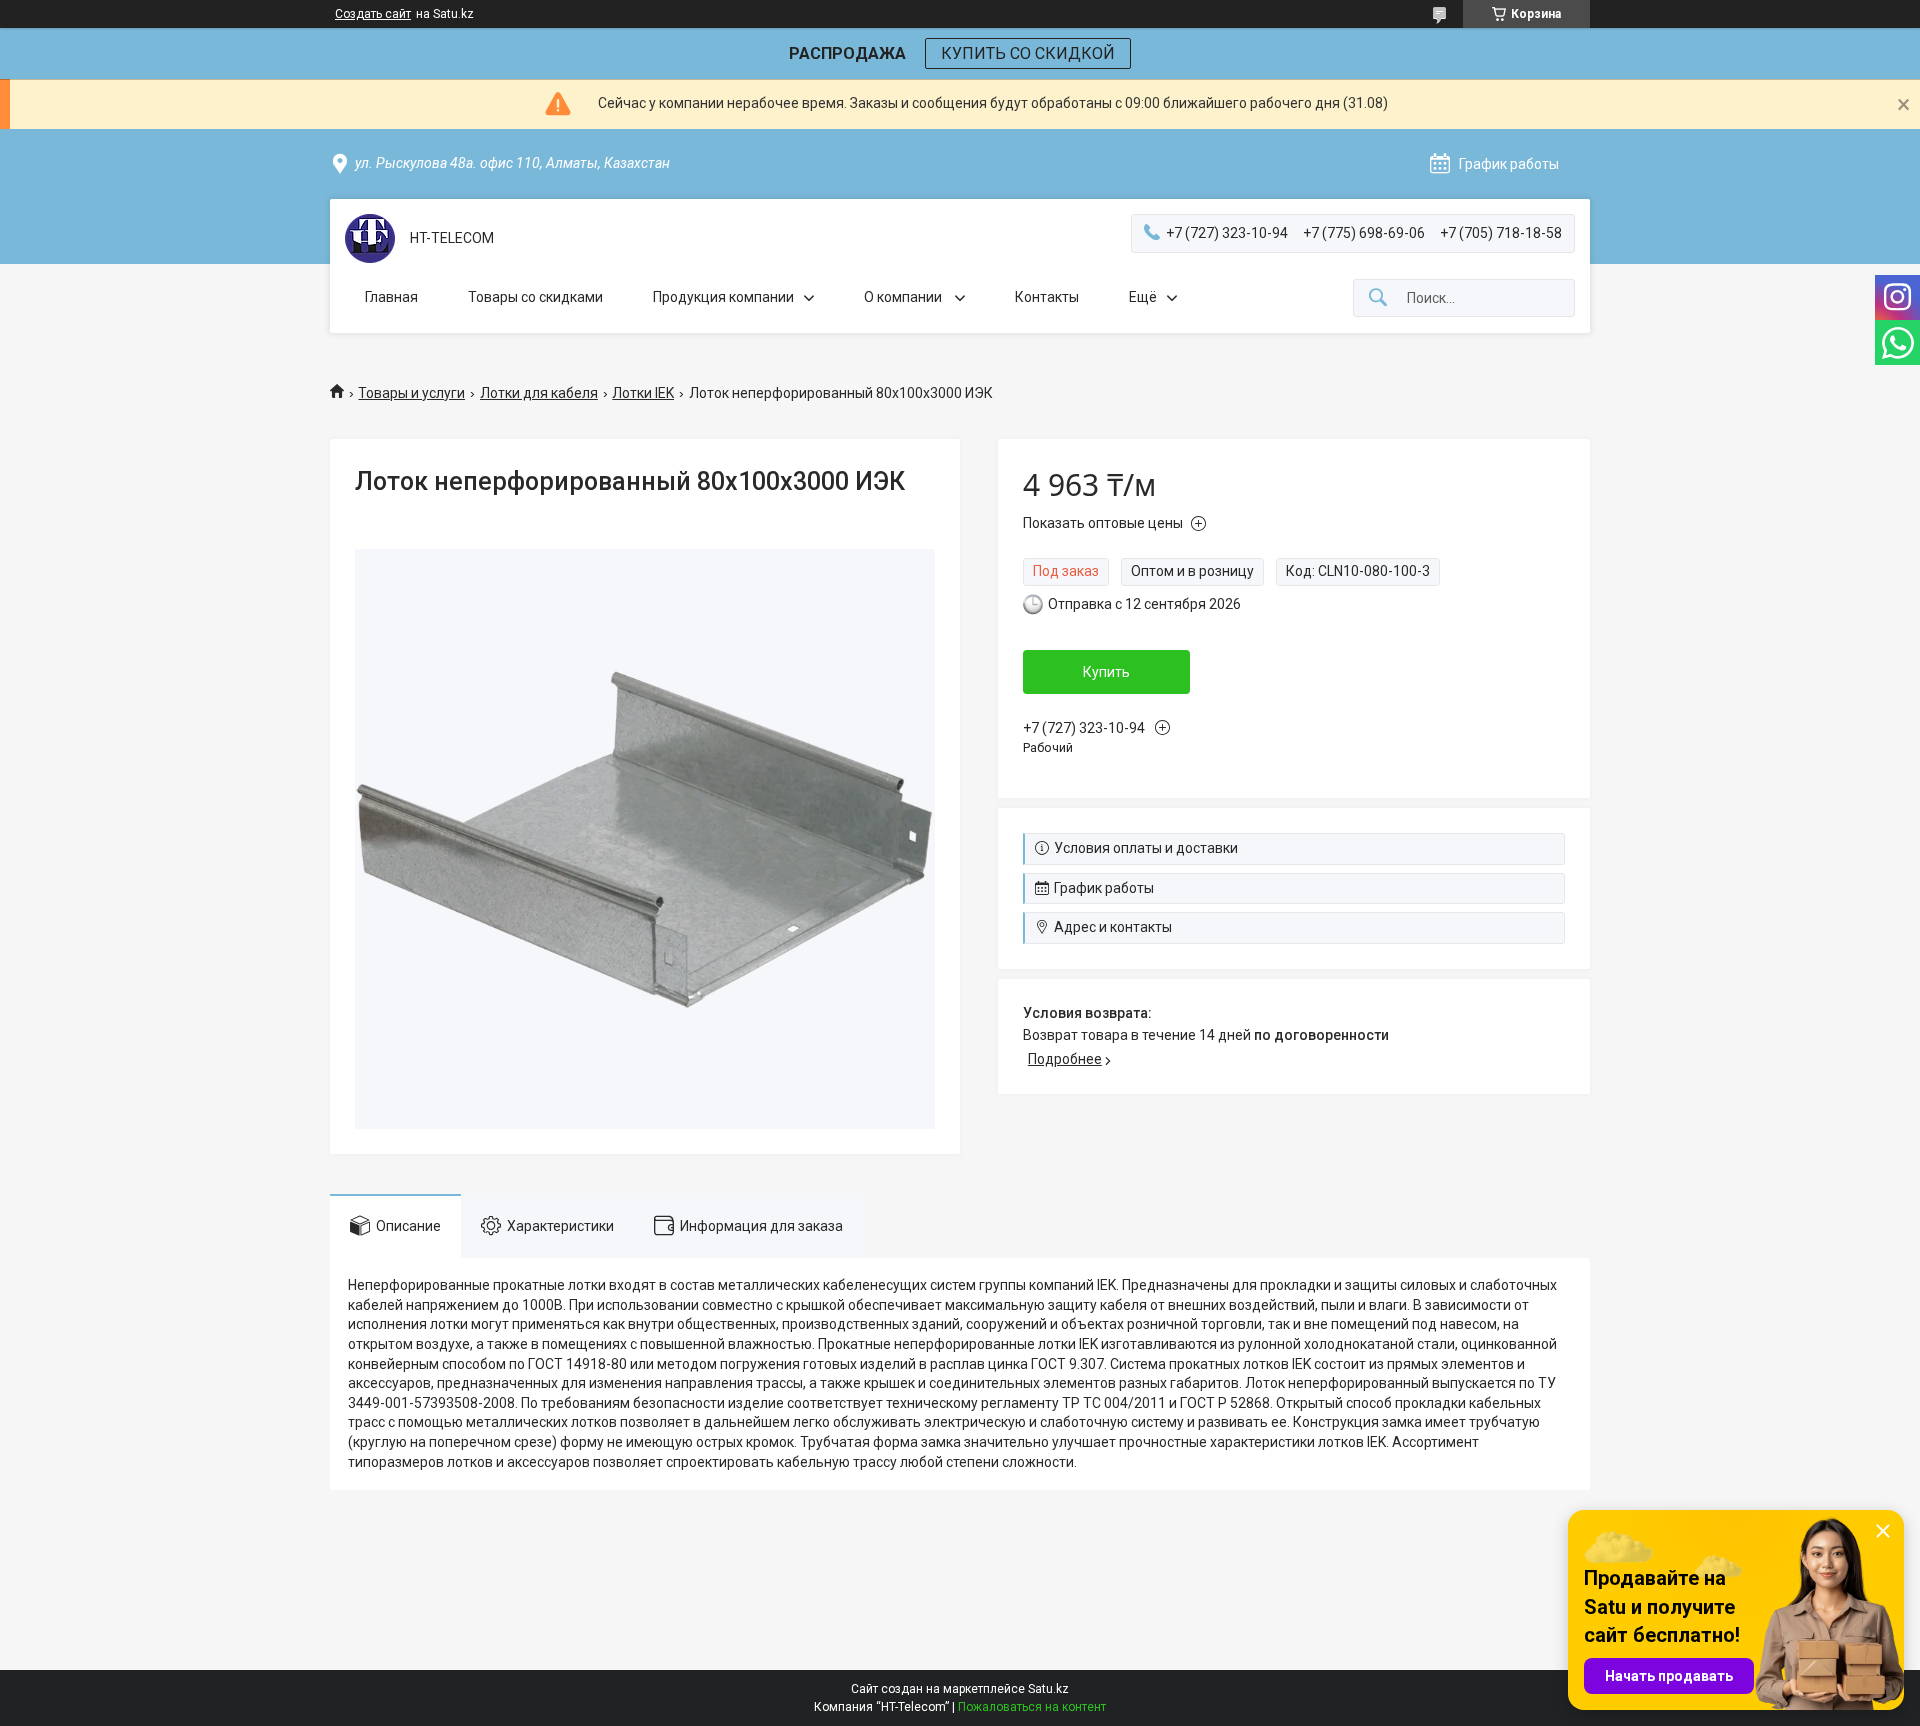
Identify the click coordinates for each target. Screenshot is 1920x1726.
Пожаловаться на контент (1032, 1707)
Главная (391, 297)
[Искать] (1378, 298)
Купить (1106, 672)
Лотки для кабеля (539, 393)
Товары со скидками (535, 297)
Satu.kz (1048, 1689)
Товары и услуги (411, 393)
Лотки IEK (643, 393)
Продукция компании (723, 297)
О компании (904, 297)
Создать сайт (373, 14)
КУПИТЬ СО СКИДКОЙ (1028, 53)
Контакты (1047, 297)
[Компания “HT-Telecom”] (370, 238)
